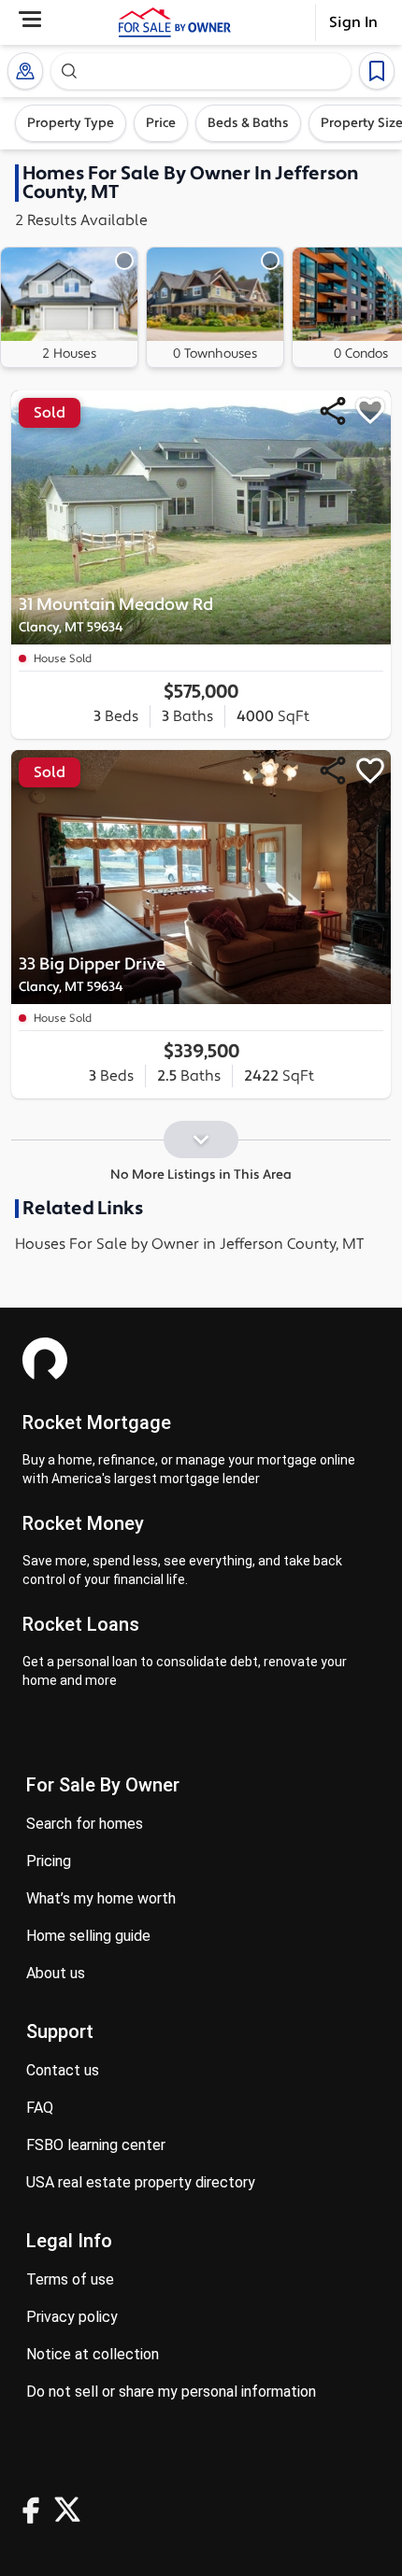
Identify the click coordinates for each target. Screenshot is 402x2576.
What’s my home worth (101, 1898)
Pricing (49, 1861)
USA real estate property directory (141, 2182)
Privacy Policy (72, 2317)
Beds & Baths (248, 123)
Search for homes (85, 1824)
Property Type (71, 123)
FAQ (40, 2108)
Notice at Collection (93, 2354)
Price (161, 123)
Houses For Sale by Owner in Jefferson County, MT (189, 1244)
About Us (56, 1973)
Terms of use (70, 2279)
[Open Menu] (30, 19)
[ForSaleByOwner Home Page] (175, 22)
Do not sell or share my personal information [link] (171, 2392)
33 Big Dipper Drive (92, 975)
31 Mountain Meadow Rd (116, 615)
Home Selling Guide (88, 1936)
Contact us (63, 2070)
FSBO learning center (96, 2145)
